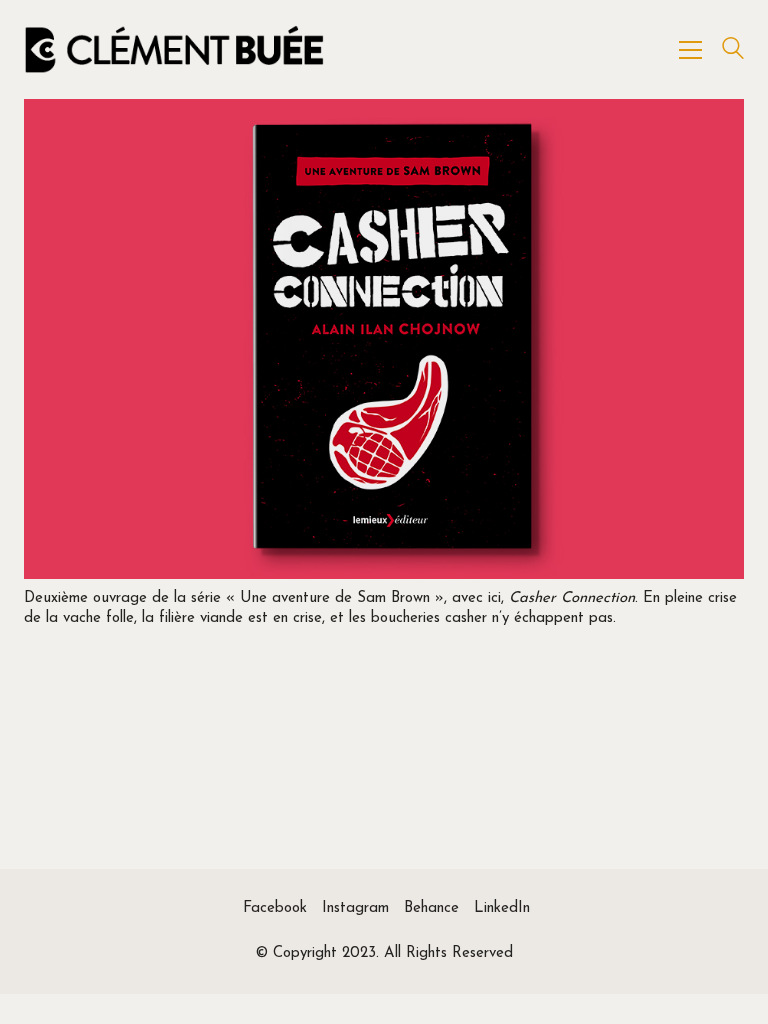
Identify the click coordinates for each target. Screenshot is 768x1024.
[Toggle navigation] (690, 50)
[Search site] (733, 51)
